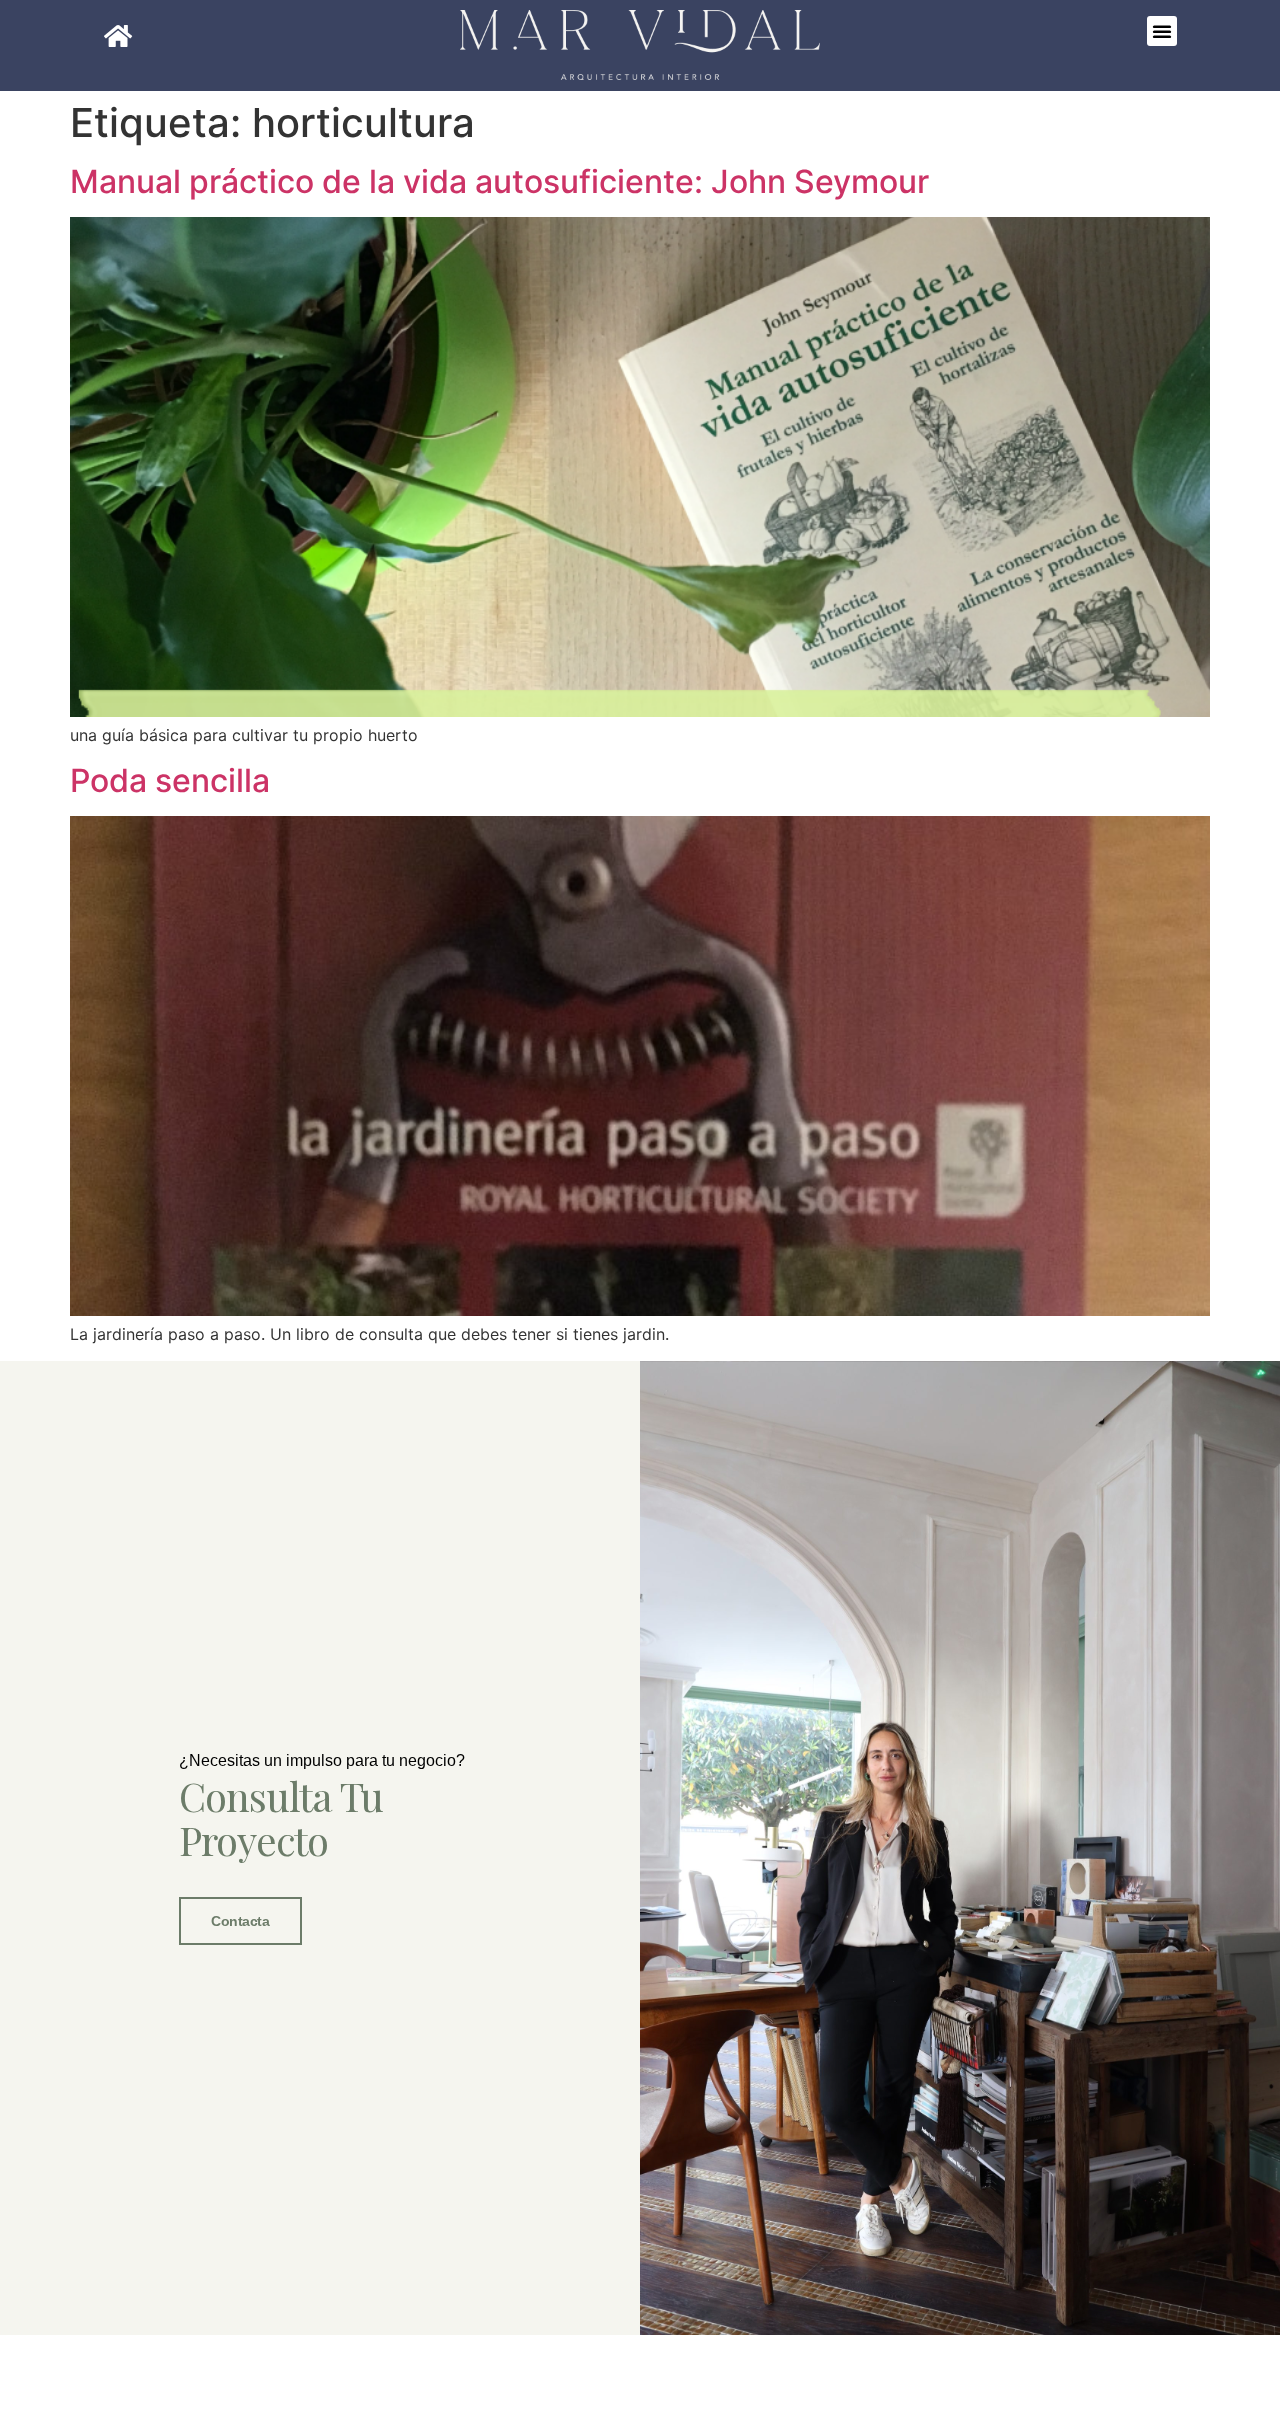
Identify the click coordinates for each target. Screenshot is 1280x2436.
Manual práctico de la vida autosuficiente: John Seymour (499, 181)
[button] (1162, 31)
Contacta (240, 1921)
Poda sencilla (170, 780)
